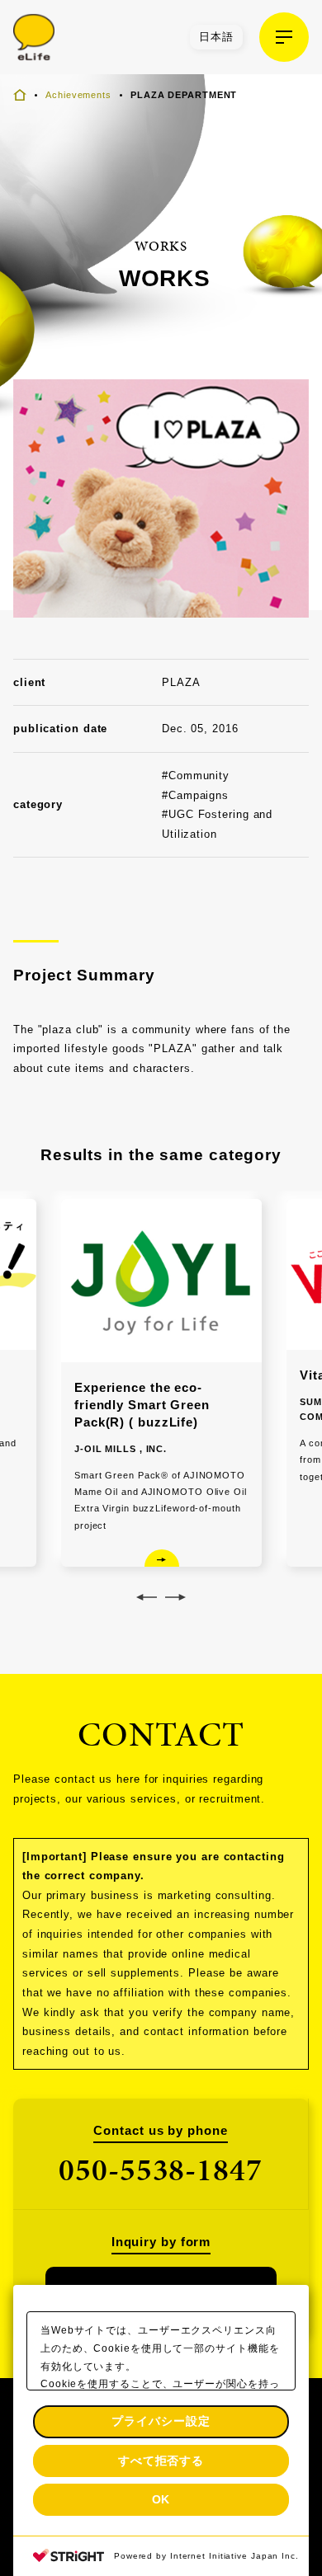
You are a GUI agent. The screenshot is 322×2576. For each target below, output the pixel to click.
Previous (147, 1597)
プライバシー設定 (161, 2421)
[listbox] (216, 37)
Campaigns (199, 795)
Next (175, 1597)
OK (161, 2499)
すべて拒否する (161, 2461)
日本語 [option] (216, 36)
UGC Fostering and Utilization (217, 824)
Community (199, 776)
